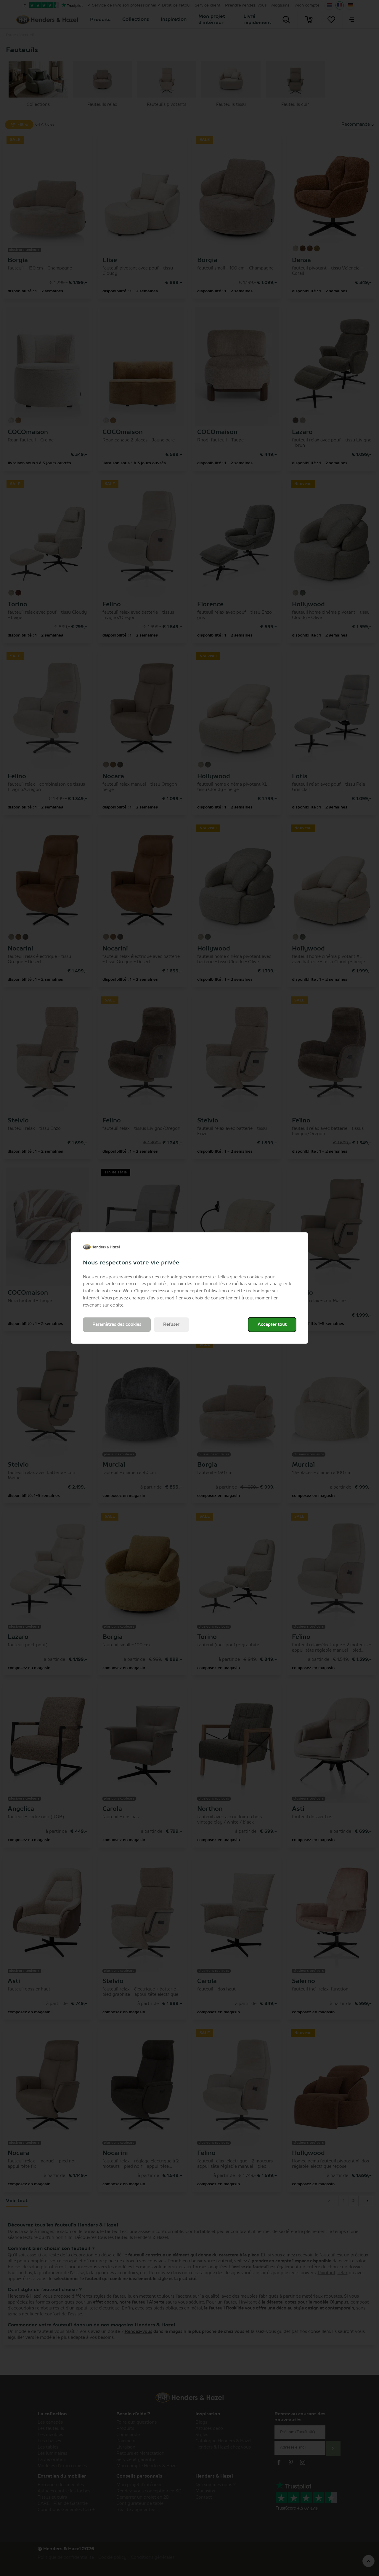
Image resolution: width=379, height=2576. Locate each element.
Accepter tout (272, 1325)
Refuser (171, 1325)
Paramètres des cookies (117, 1325)
